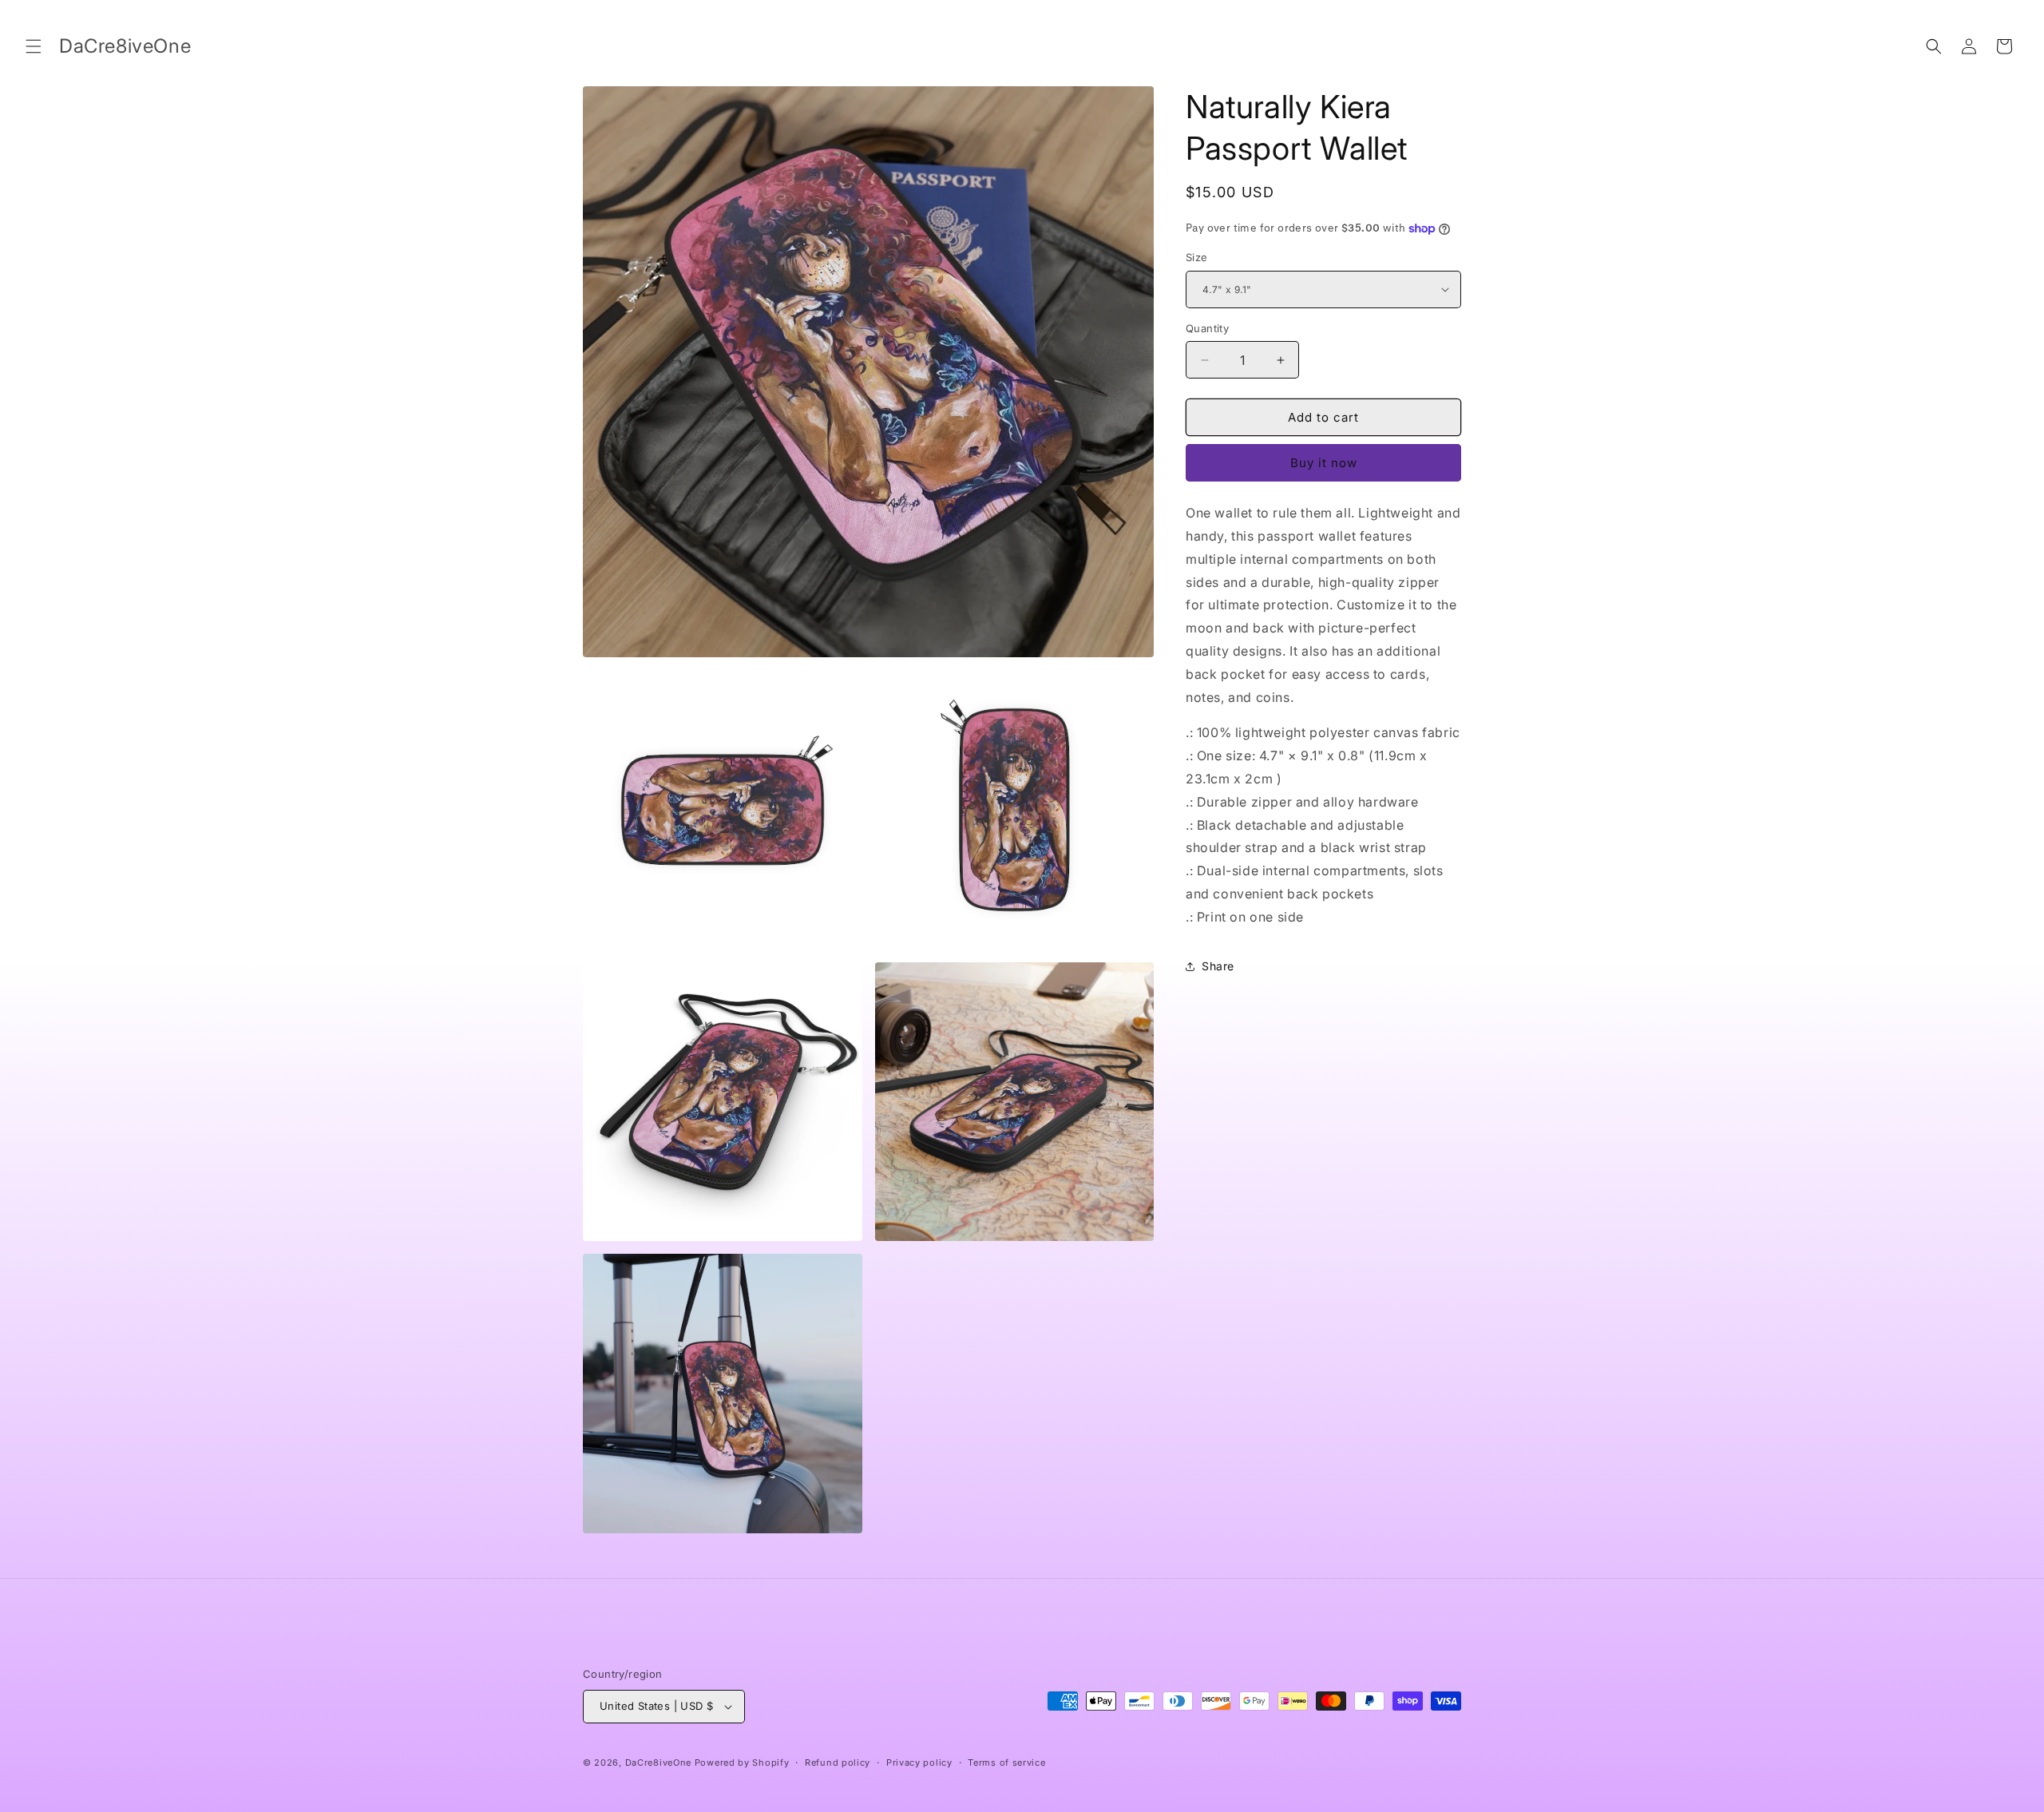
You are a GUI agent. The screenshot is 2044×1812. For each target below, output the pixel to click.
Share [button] (1218, 966)
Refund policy (838, 1762)
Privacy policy (919, 1762)
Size (1197, 257)
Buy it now (1324, 463)
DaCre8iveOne (658, 1762)
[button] (34, 46)
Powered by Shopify (742, 1762)
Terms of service (1006, 1762)
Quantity (1207, 328)
